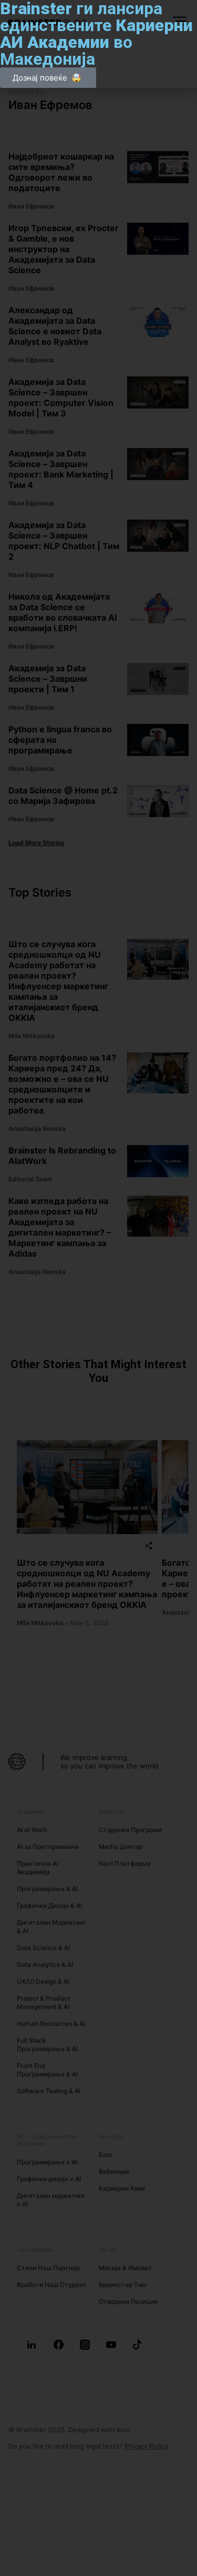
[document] (98, 1288)
